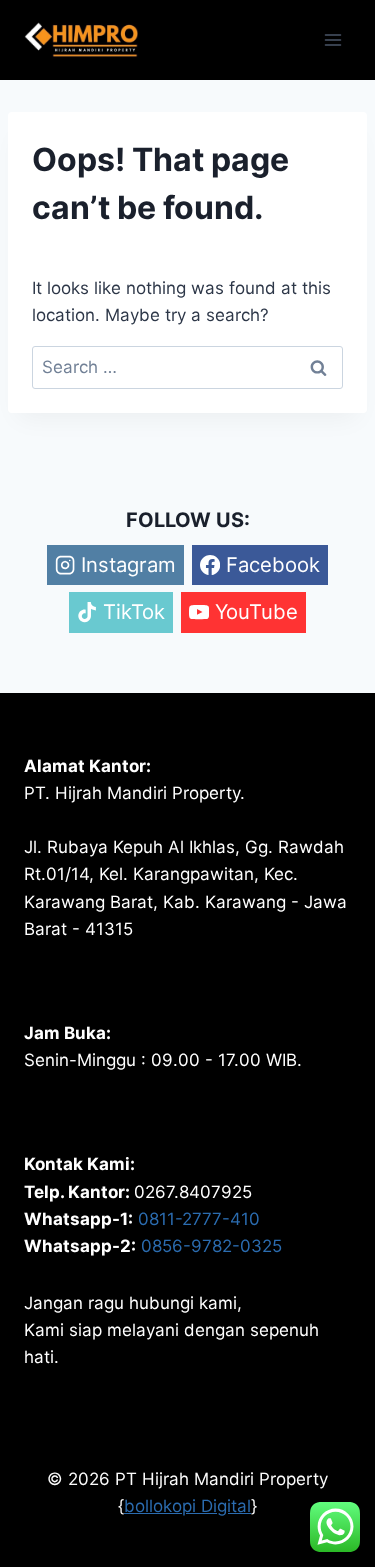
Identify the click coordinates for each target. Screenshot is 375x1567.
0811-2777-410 (199, 1219)
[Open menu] (332, 39)
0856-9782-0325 (211, 1246)
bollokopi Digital (187, 1506)
